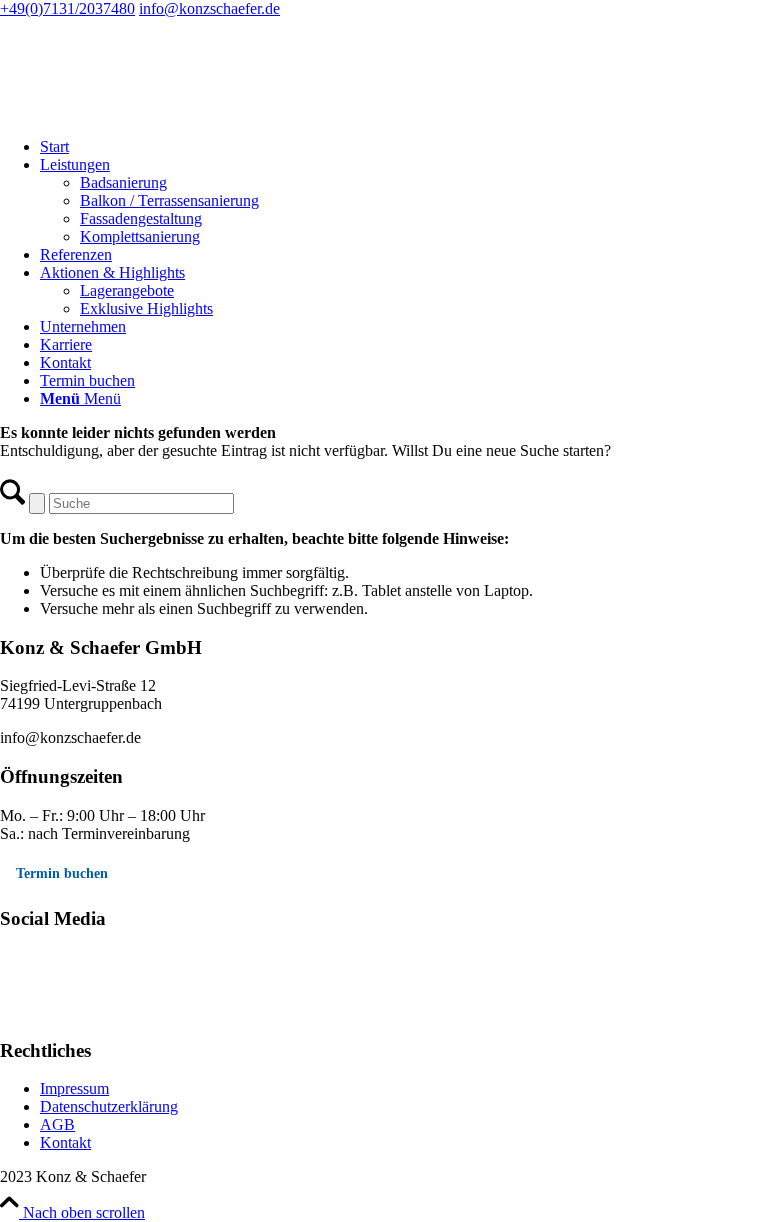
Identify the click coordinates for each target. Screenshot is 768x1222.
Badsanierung (123, 182)
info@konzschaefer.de (209, 8)
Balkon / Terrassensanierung (169, 200)
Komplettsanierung (140, 236)
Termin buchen (62, 873)
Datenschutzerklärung (109, 1106)
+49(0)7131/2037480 (67, 8)
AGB (57, 1124)
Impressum (74, 1088)
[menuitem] (404, 147)
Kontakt (65, 1142)
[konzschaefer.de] (150, 112)
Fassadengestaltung (141, 218)
